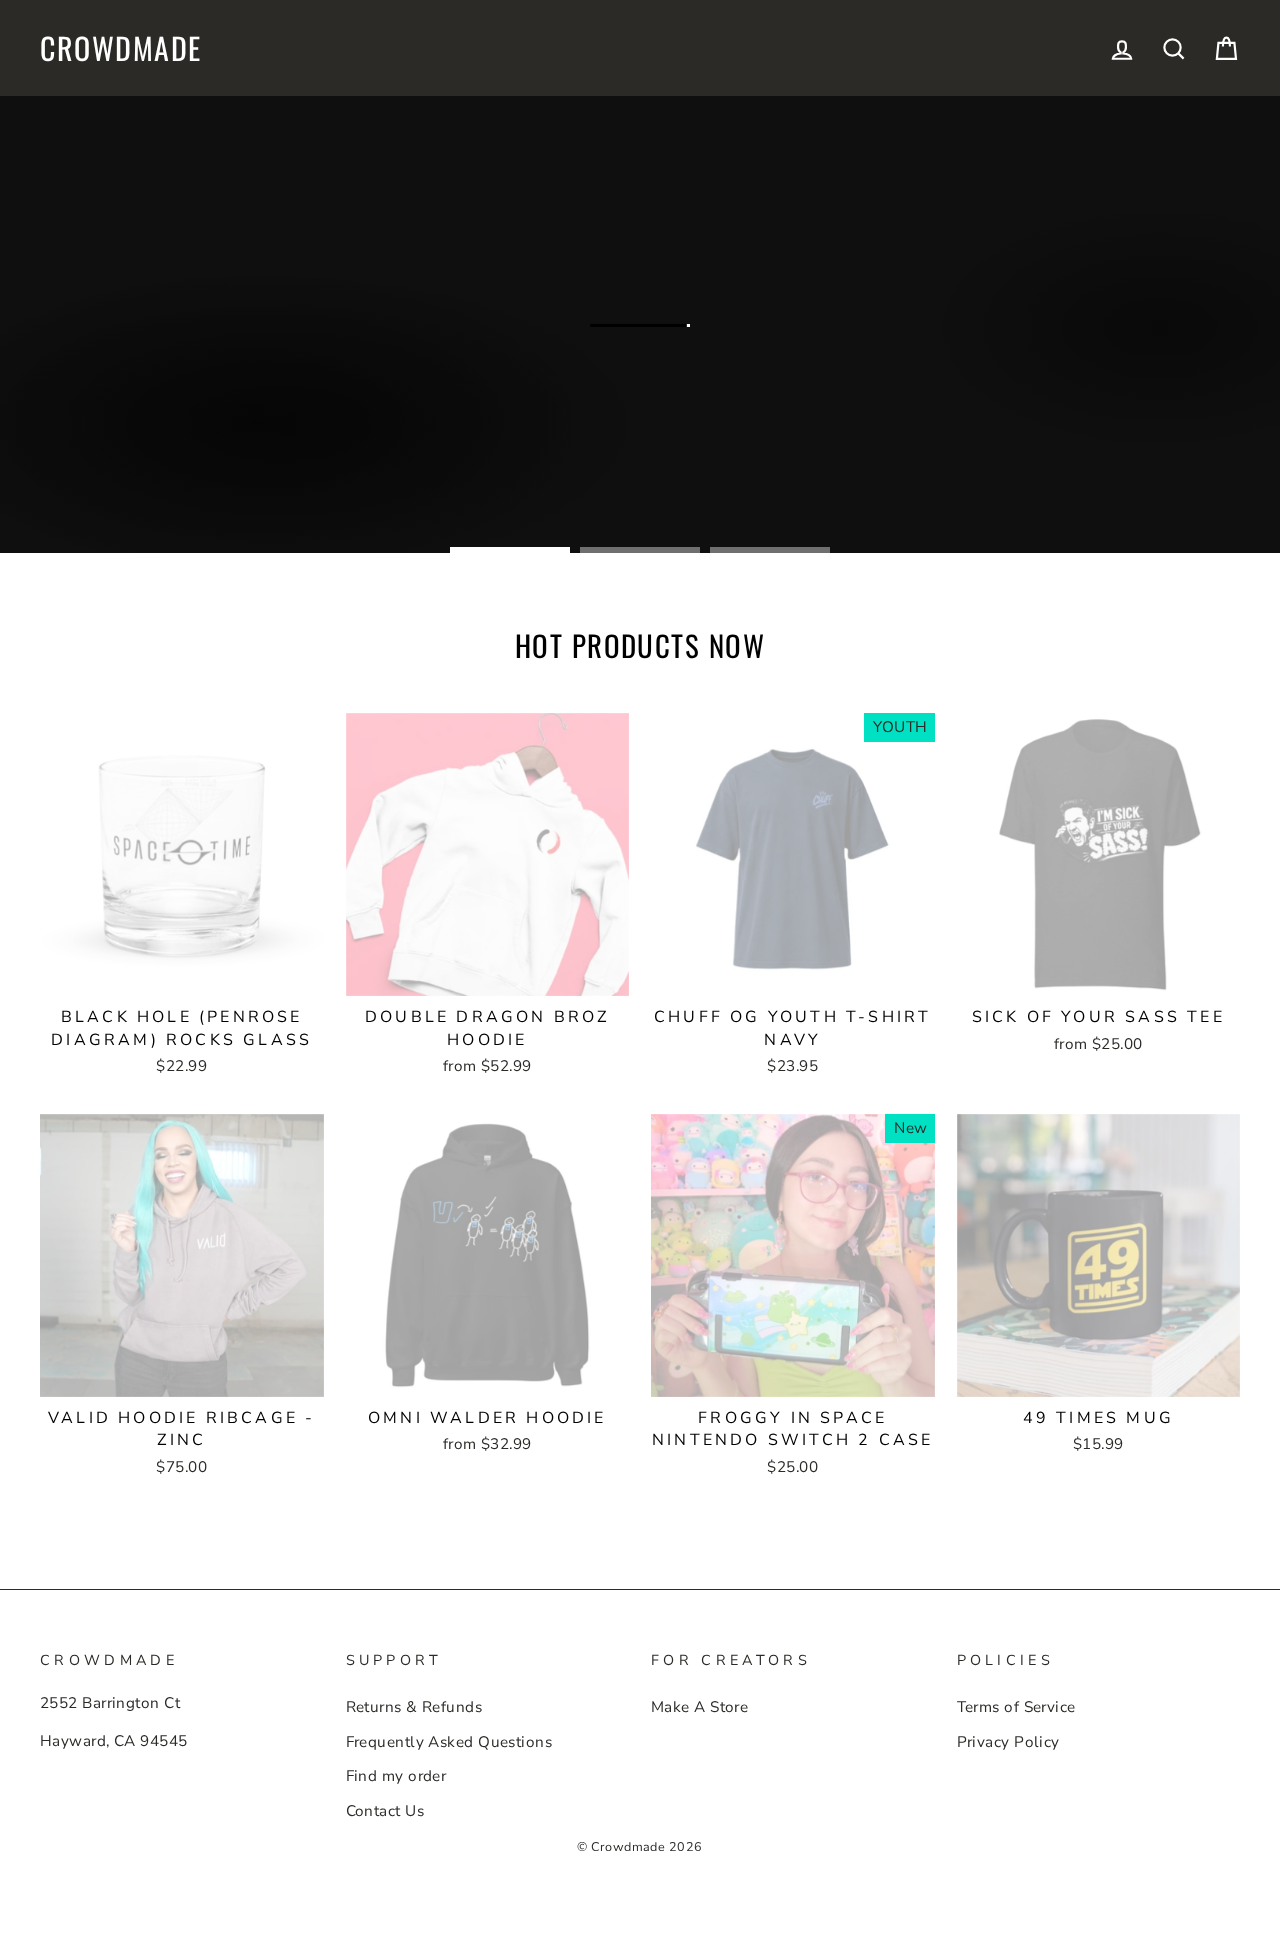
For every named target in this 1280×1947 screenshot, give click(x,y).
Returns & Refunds (414, 1707)
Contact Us (385, 1811)
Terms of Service (1016, 1707)
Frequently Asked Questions (449, 1742)
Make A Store (699, 1707)
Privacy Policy (1008, 1742)
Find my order (396, 1776)
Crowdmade (121, 48)
